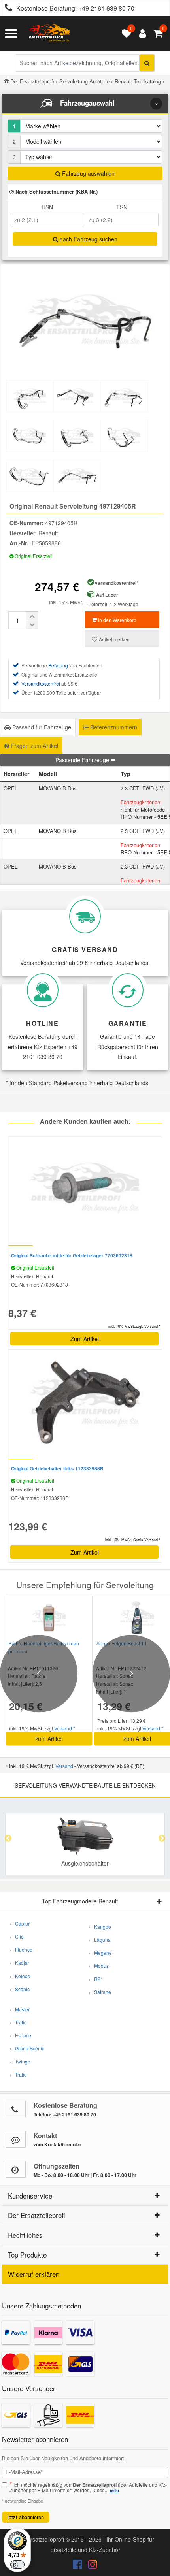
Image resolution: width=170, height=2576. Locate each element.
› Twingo (20, 2061)
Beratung (58, 665)
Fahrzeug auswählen (88, 173)
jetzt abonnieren (26, 2517)
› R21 (96, 1979)
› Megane (100, 1953)
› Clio (17, 1936)
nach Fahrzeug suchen (88, 239)
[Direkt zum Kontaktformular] (16, 2139)
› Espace (21, 2035)
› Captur (20, 1923)
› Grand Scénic (27, 2048)
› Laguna (100, 1940)
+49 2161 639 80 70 (106, 8)
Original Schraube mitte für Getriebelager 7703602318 (72, 1255)
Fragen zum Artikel (34, 746)
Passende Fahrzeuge (83, 760)
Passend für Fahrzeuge (41, 727)
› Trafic (18, 2022)
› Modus (99, 1966)
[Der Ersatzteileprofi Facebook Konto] (78, 2566)
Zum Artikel (85, 1339)
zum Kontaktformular (58, 2144)
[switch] (17, 2565)
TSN (122, 207)
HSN (47, 207)
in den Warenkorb (117, 620)
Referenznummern (113, 727)
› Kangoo (100, 1927)
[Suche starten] (147, 63)
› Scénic (20, 1989)
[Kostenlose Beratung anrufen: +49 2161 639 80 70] (6, 8)
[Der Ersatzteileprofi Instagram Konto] (91, 2566)
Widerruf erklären (34, 2274)
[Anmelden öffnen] (141, 34)
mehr (115, 2491)
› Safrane (100, 1992)
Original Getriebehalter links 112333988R (57, 1468)
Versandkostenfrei (41, 683)
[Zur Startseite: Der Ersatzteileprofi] (49, 34)
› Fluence (21, 1949)
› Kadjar (20, 1963)
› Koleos (20, 1976)
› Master (20, 2009)
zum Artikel (49, 1739)
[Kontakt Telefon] (16, 2109)
